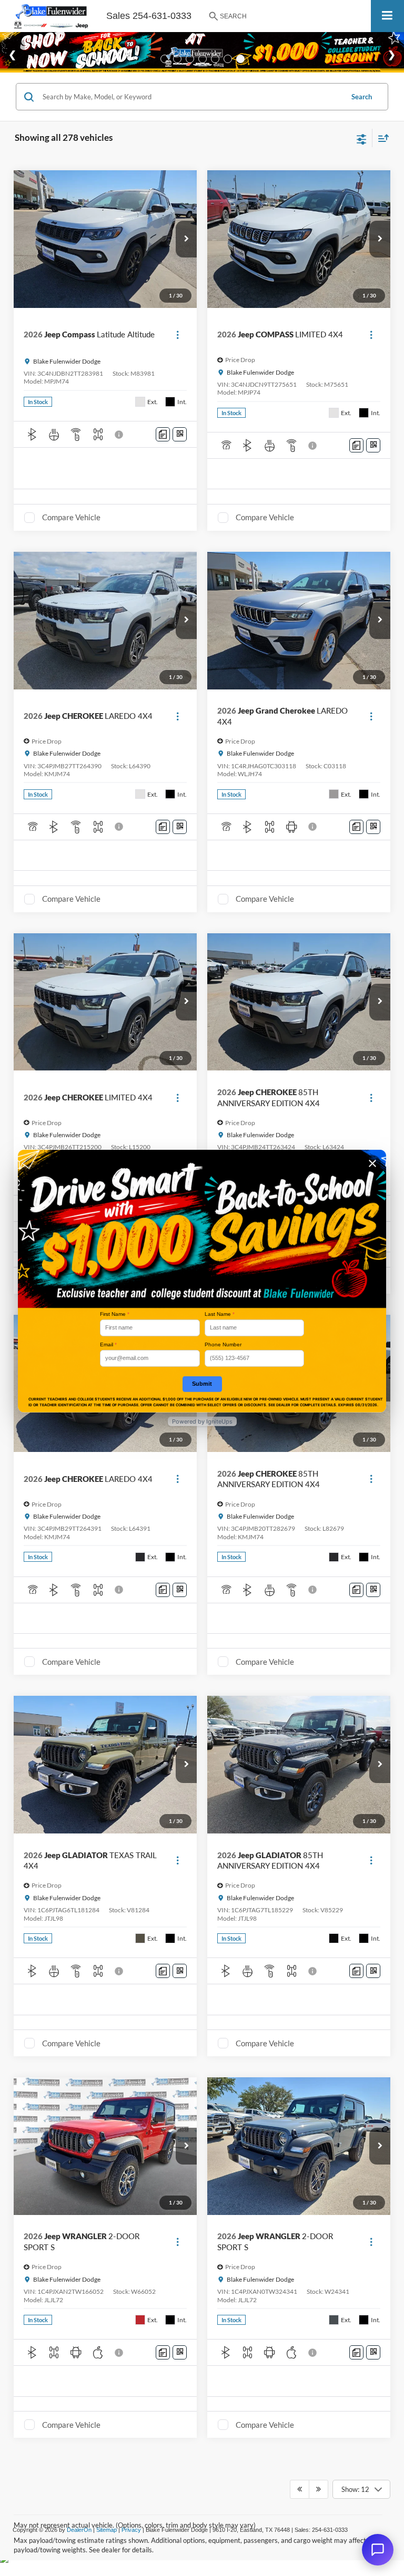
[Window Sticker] (180, 434)
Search (362, 97)
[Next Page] (319, 2489)
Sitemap (107, 2530)
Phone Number (223, 1344)
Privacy (131, 2530)
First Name (115, 1314)
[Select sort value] (381, 138)
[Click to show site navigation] (387, 16)
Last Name (220, 1314)
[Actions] (178, 334)
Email (108, 1344)
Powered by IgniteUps (202, 1421)
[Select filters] (362, 138)
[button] (186, 239)
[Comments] (163, 434)
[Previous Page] (300, 2489)
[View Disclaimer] (120, 435)
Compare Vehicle (71, 517)
